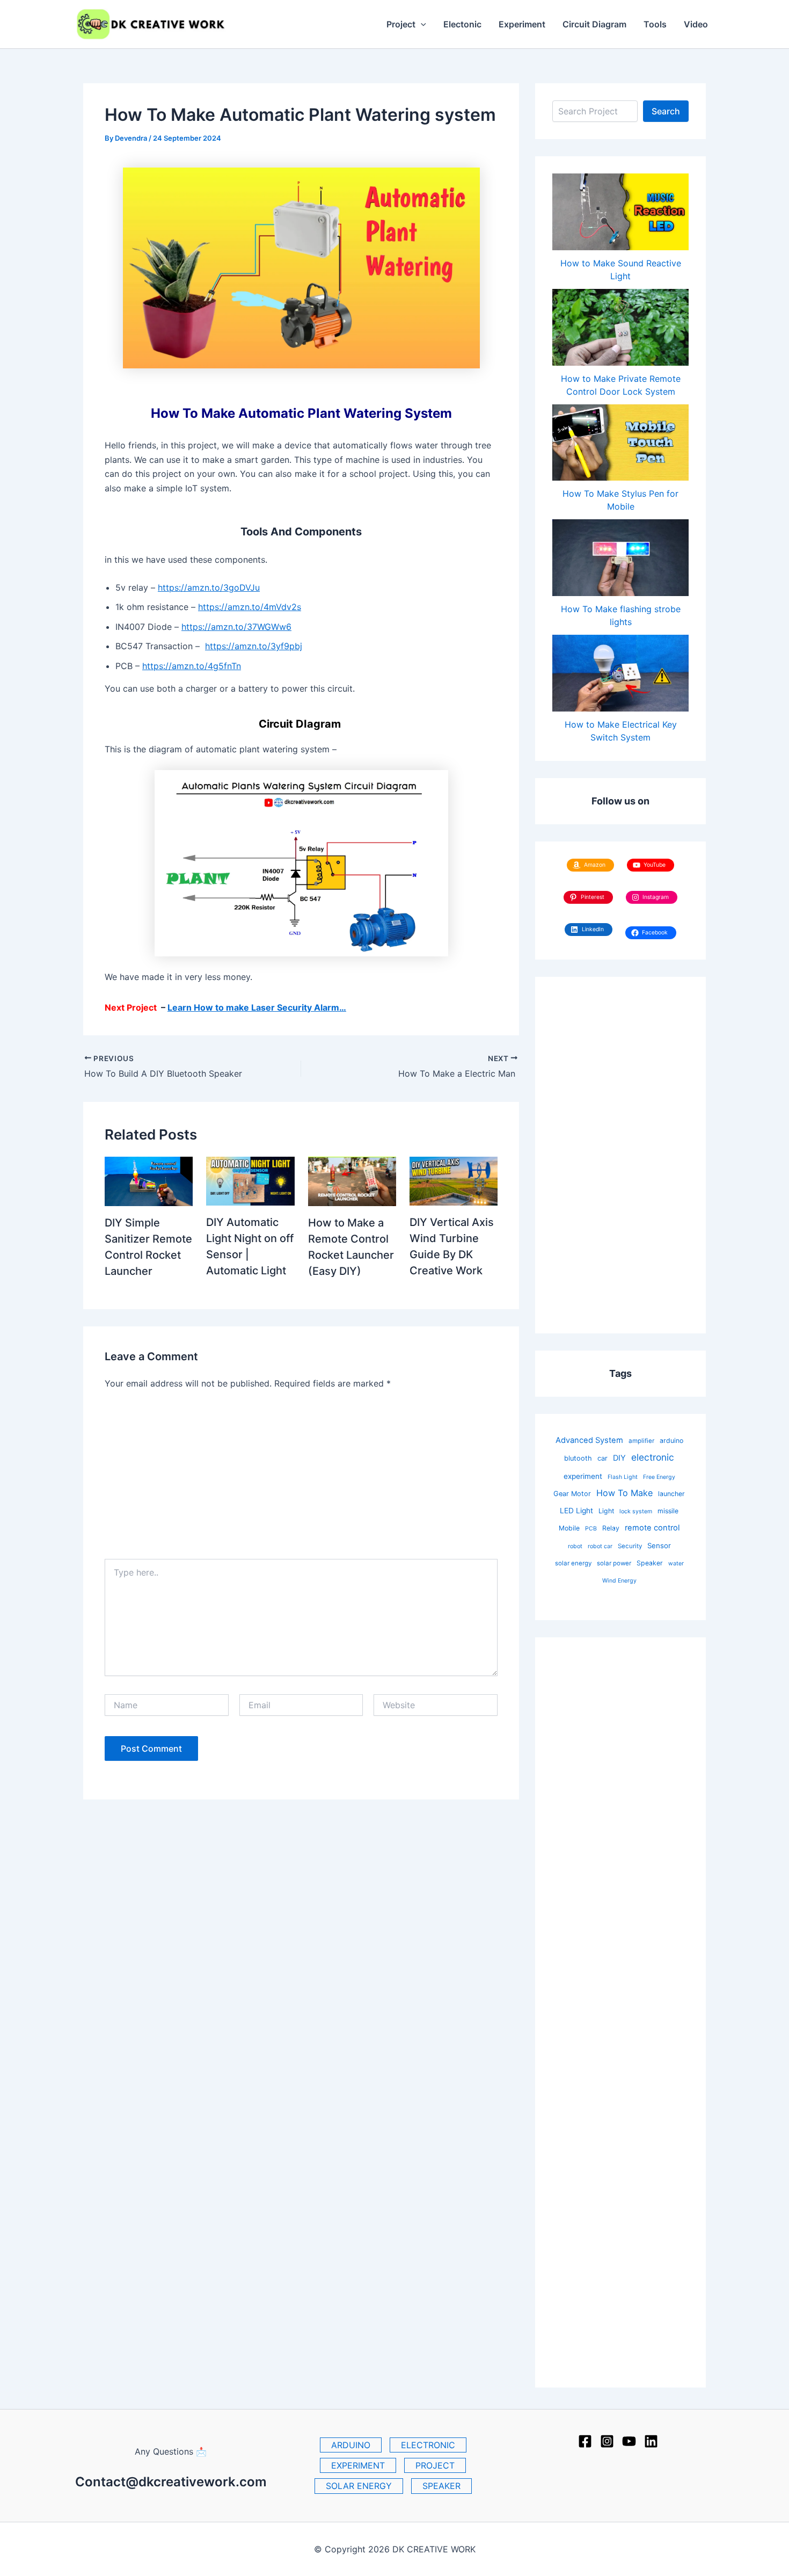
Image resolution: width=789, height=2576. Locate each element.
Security (630, 1546)
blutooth (578, 1458)
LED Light (576, 1511)
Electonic (462, 24)
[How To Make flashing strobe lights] (620, 558)
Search (666, 111)
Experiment (522, 24)
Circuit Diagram (594, 24)
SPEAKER (441, 2486)
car (602, 1458)
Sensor (659, 1545)
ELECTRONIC (428, 2445)
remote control (652, 1528)
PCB (591, 1529)
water (676, 1563)
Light (606, 1511)
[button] (421, 24)
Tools (655, 24)
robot (575, 1546)
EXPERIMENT (358, 2465)
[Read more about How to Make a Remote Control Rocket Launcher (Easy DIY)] (352, 1180)
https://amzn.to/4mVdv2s (250, 607)
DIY (619, 1458)
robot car (600, 1546)
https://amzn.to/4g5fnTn (192, 666)
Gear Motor (572, 1494)
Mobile (569, 1528)
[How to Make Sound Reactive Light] (620, 212)
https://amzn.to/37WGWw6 (236, 627)
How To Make (624, 1493)
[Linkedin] (651, 2441)
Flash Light (623, 1477)
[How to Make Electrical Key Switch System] (620, 673)
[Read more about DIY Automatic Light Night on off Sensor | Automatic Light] (250, 1180)
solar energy (573, 1563)
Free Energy (659, 1477)
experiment (583, 1476)
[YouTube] (629, 2441)
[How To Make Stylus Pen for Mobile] (620, 442)
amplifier (641, 1441)
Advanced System (589, 1440)
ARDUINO (351, 2445)
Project (401, 24)
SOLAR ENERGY (359, 2486)
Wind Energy (619, 1581)
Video (696, 24)
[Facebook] (585, 2441)
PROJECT (435, 2465)
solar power (614, 1563)
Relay (611, 1528)
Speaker (650, 1563)
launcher (671, 1494)
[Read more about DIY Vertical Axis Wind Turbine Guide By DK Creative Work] (454, 1180)
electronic (653, 1457)
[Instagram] (607, 2441)
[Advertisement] (301, 1478)
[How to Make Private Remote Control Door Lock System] (620, 327)
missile (668, 1511)
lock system (636, 1511)
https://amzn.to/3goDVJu (209, 587)
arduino (671, 1441)
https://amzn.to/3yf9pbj (254, 646)
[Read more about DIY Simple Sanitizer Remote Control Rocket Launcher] (149, 1180)
